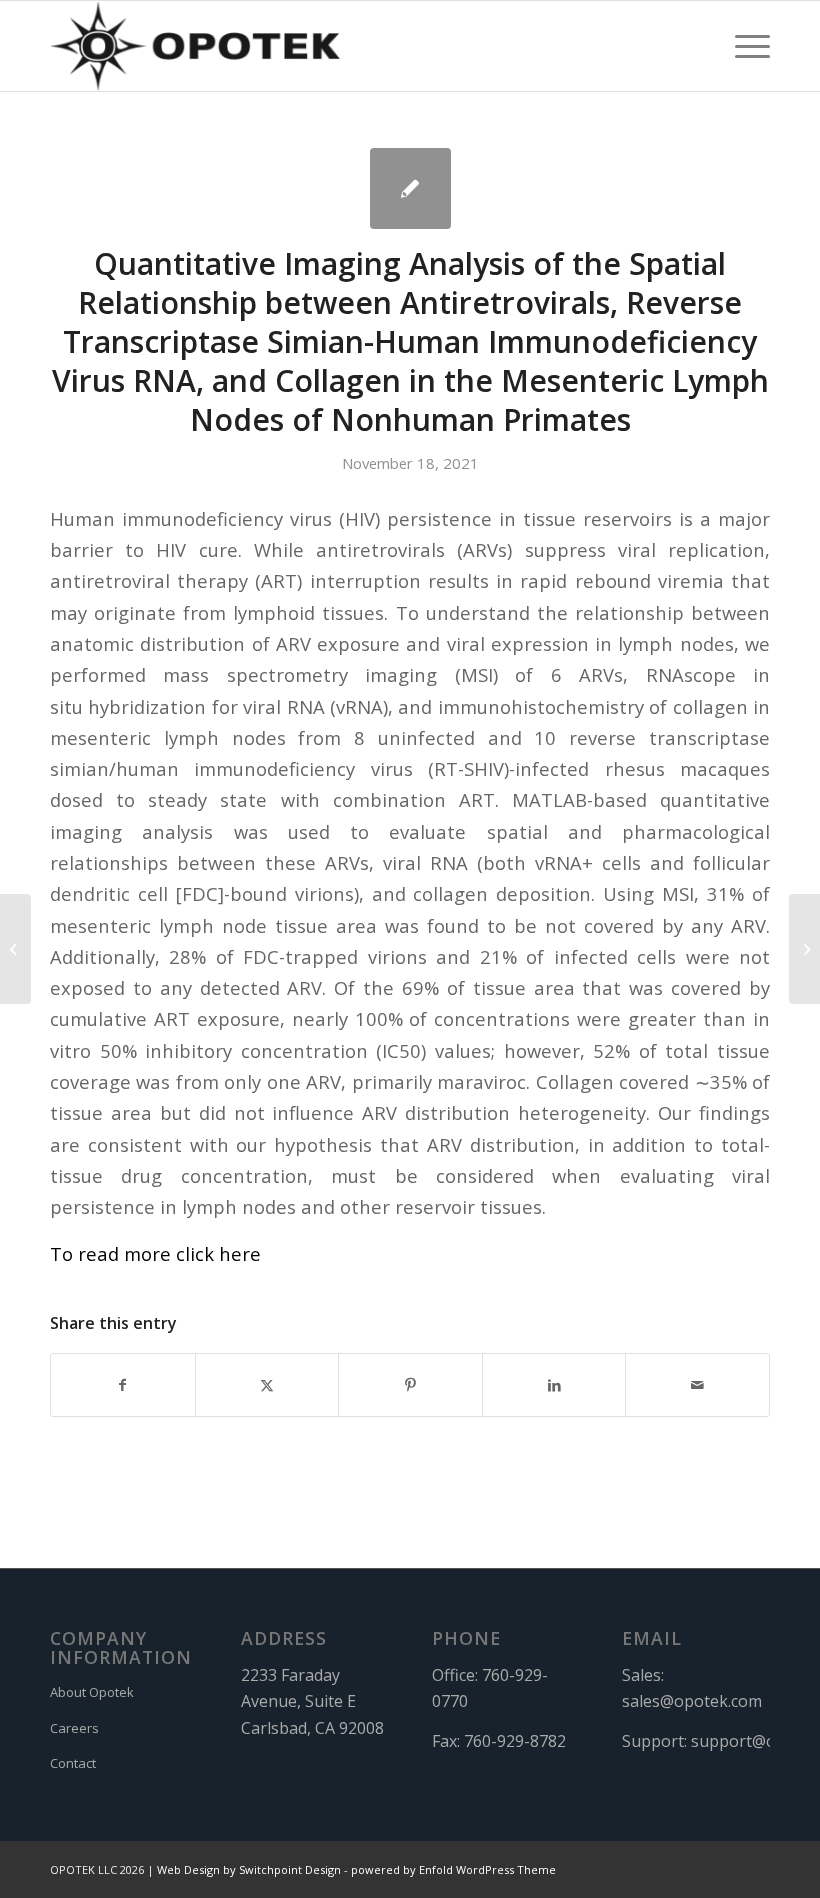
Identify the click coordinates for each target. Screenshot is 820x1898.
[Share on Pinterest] (410, 1385)
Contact (73, 1763)
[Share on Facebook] (123, 1385)
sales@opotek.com (692, 1701)
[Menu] (742, 46)
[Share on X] (267, 1385)
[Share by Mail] (697, 1385)
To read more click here (155, 1253)
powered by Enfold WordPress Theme (453, 1869)
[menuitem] (742, 46)
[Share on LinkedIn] (554, 1385)
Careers (74, 1728)
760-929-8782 (515, 1741)
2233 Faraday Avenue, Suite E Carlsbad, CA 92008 (312, 1701)
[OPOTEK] (195, 46)
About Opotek (92, 1692)
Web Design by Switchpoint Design (249, 1869)
